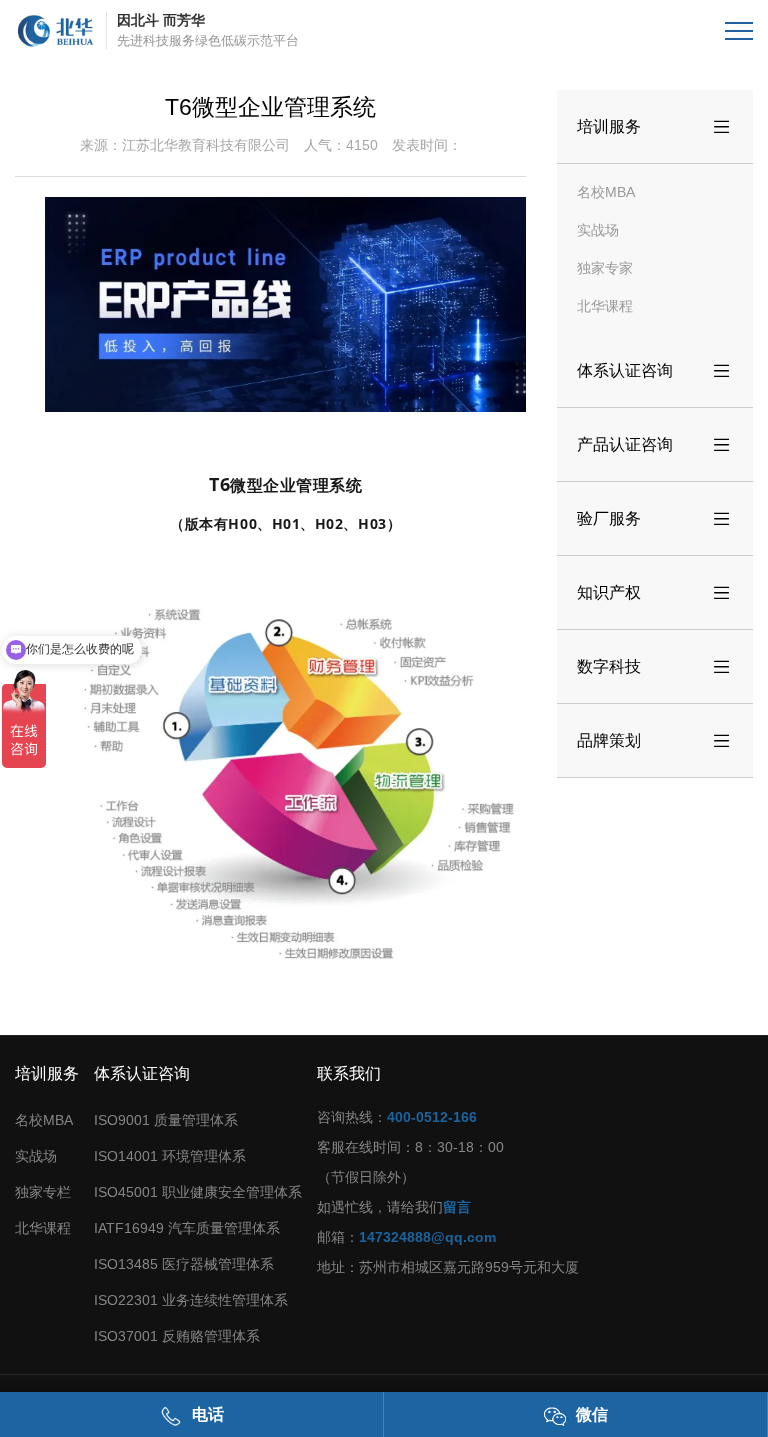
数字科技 (655, 667)
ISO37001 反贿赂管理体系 (177, 1336)
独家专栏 (43, 1192)
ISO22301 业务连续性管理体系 (191, 1300)
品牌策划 (655, 741)
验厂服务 (655, 519)
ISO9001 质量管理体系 (166, 1120)
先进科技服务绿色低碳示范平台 (208, 30)
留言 (457, 1207)
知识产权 (655, 593)
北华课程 (605, 306)
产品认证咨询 (655, 445)
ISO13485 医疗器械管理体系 (184, 1264)
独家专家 (605, 268)
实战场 (598, 230)
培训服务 (655, 127)
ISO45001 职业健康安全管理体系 (198, 1192)
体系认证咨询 (655, 371)
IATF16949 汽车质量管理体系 (187, 1228)
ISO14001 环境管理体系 (170, 1156)
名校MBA (606, 192)
